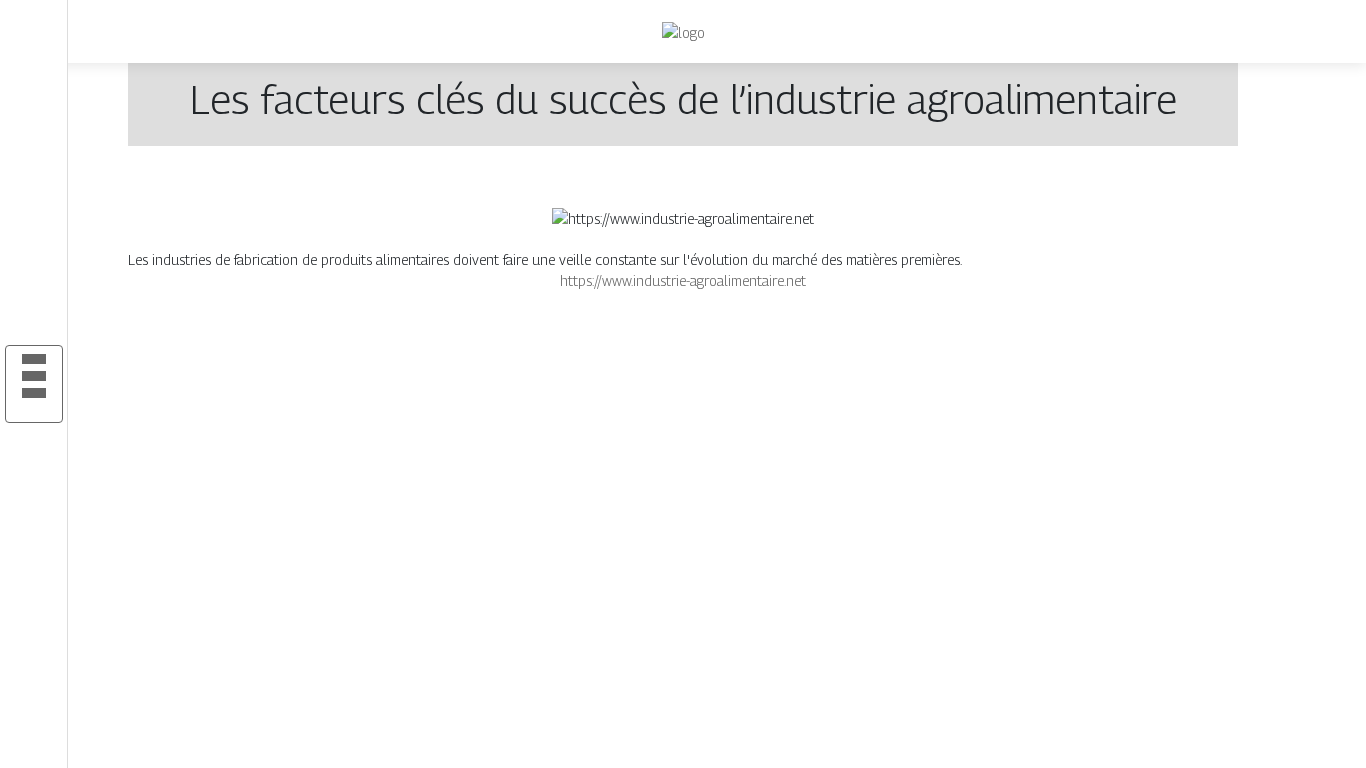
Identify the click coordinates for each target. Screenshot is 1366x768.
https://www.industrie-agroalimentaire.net (683, 280)
